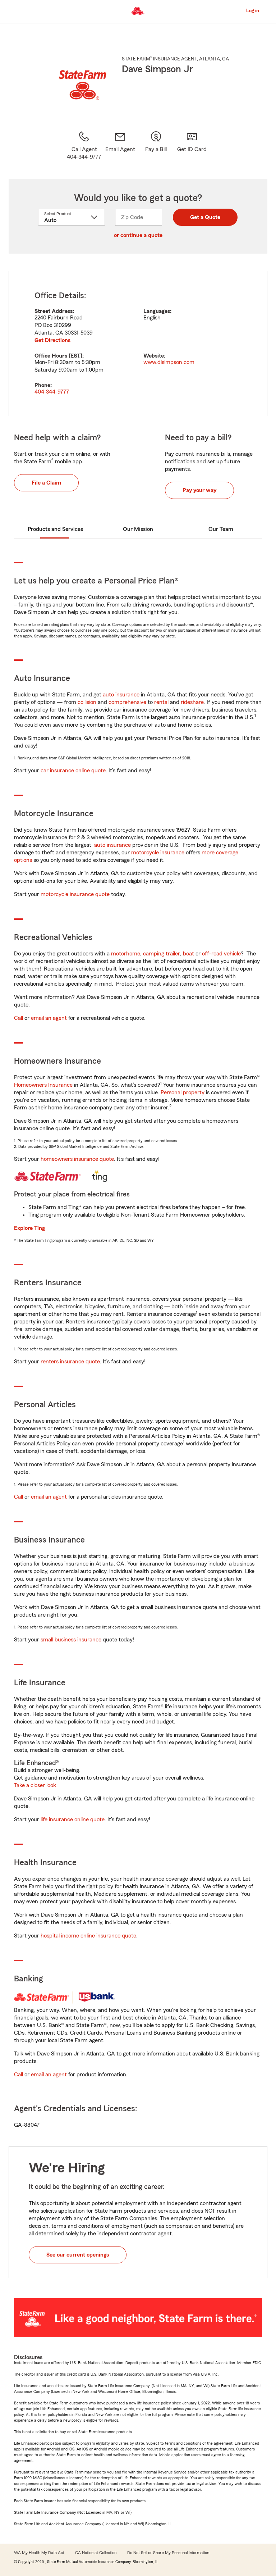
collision (87, 702)
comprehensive (127, 702)
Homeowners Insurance (43, 1085)
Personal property (183, 1092)
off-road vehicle (221, 954)
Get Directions (52, 340)
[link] (120, 146)
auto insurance (121, 695)
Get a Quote (205, 217)
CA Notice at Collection (96, 2553)
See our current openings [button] (78, 2255)
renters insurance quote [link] (70, 1362)
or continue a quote (138, 235)
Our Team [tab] (221, 529)
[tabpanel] (138, 344)
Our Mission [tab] (138, 529)
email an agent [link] (49, 1018)
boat (188, 954)
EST (75, 356)
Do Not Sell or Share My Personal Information (168, 2553)
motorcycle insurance (158, 853)
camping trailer (162, 954)
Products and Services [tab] (55, 529)
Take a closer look (35, 1785)
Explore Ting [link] (29, 1228)
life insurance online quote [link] (73, 1819)
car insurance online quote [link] (73, 771)
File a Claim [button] (46, 483)
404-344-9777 (52, 392)
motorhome (126, 954)
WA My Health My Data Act (39, 2553)
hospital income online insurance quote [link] (88, 1936)
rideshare (192, 702)
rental (161, 702)
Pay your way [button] (199, 490)
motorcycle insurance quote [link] (75, 894)
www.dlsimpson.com (169, 362)
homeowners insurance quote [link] (77, 1159)
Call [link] (19, 1018)
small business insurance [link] (71, 1640)
